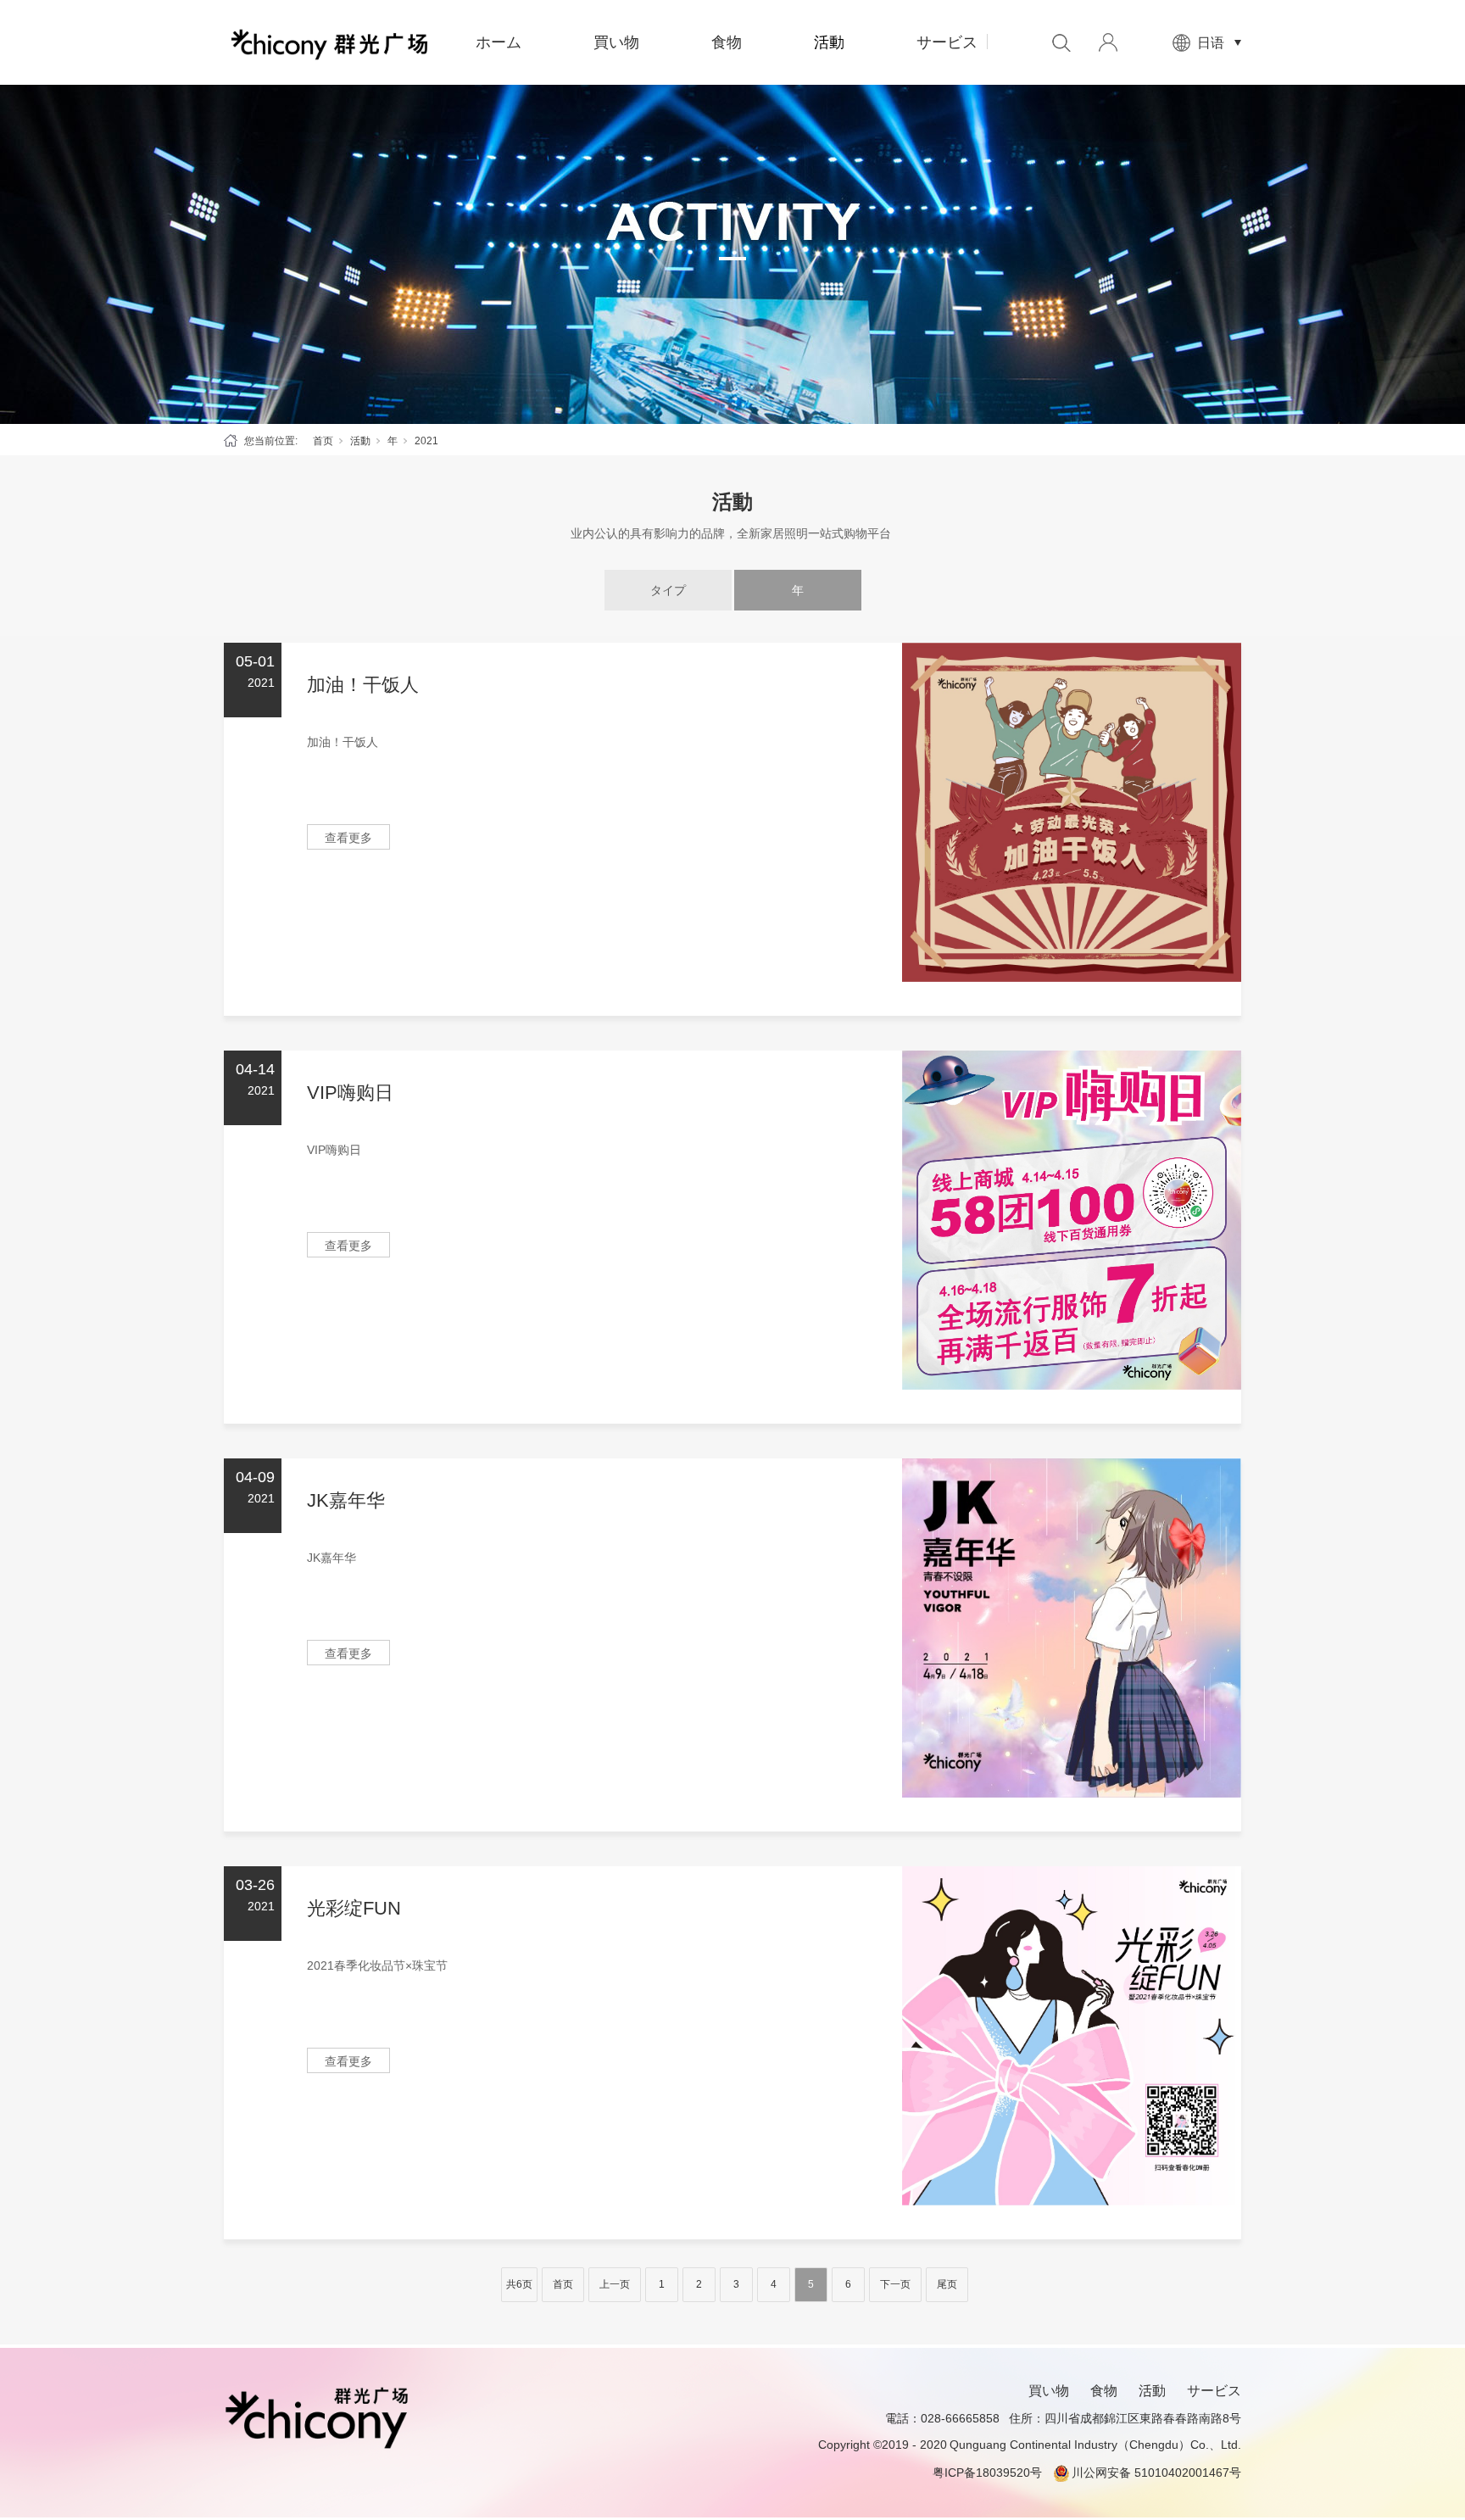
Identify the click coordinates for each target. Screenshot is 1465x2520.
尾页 (947, 2284)
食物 (727, 42)
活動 (829, 42)
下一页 (895, 2284)
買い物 (616, 42)
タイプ (668, 590)
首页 (323, 441)
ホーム (499, 42)
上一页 (615, 2284)
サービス (947, 42)
